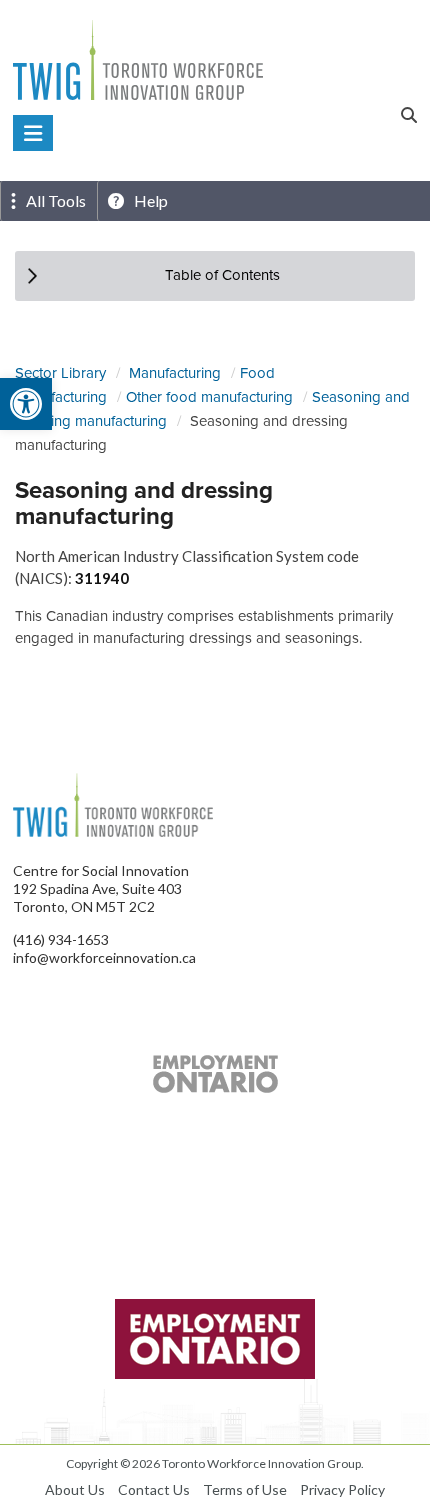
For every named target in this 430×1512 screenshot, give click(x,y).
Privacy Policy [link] (342, 1489)
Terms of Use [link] (245, 1489)
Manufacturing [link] (175, 373)
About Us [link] (75, 1489)
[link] (26, 404)
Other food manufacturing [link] (209, 397)
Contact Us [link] (154, 1489)
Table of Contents (222, 275)
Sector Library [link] (60, 373)
